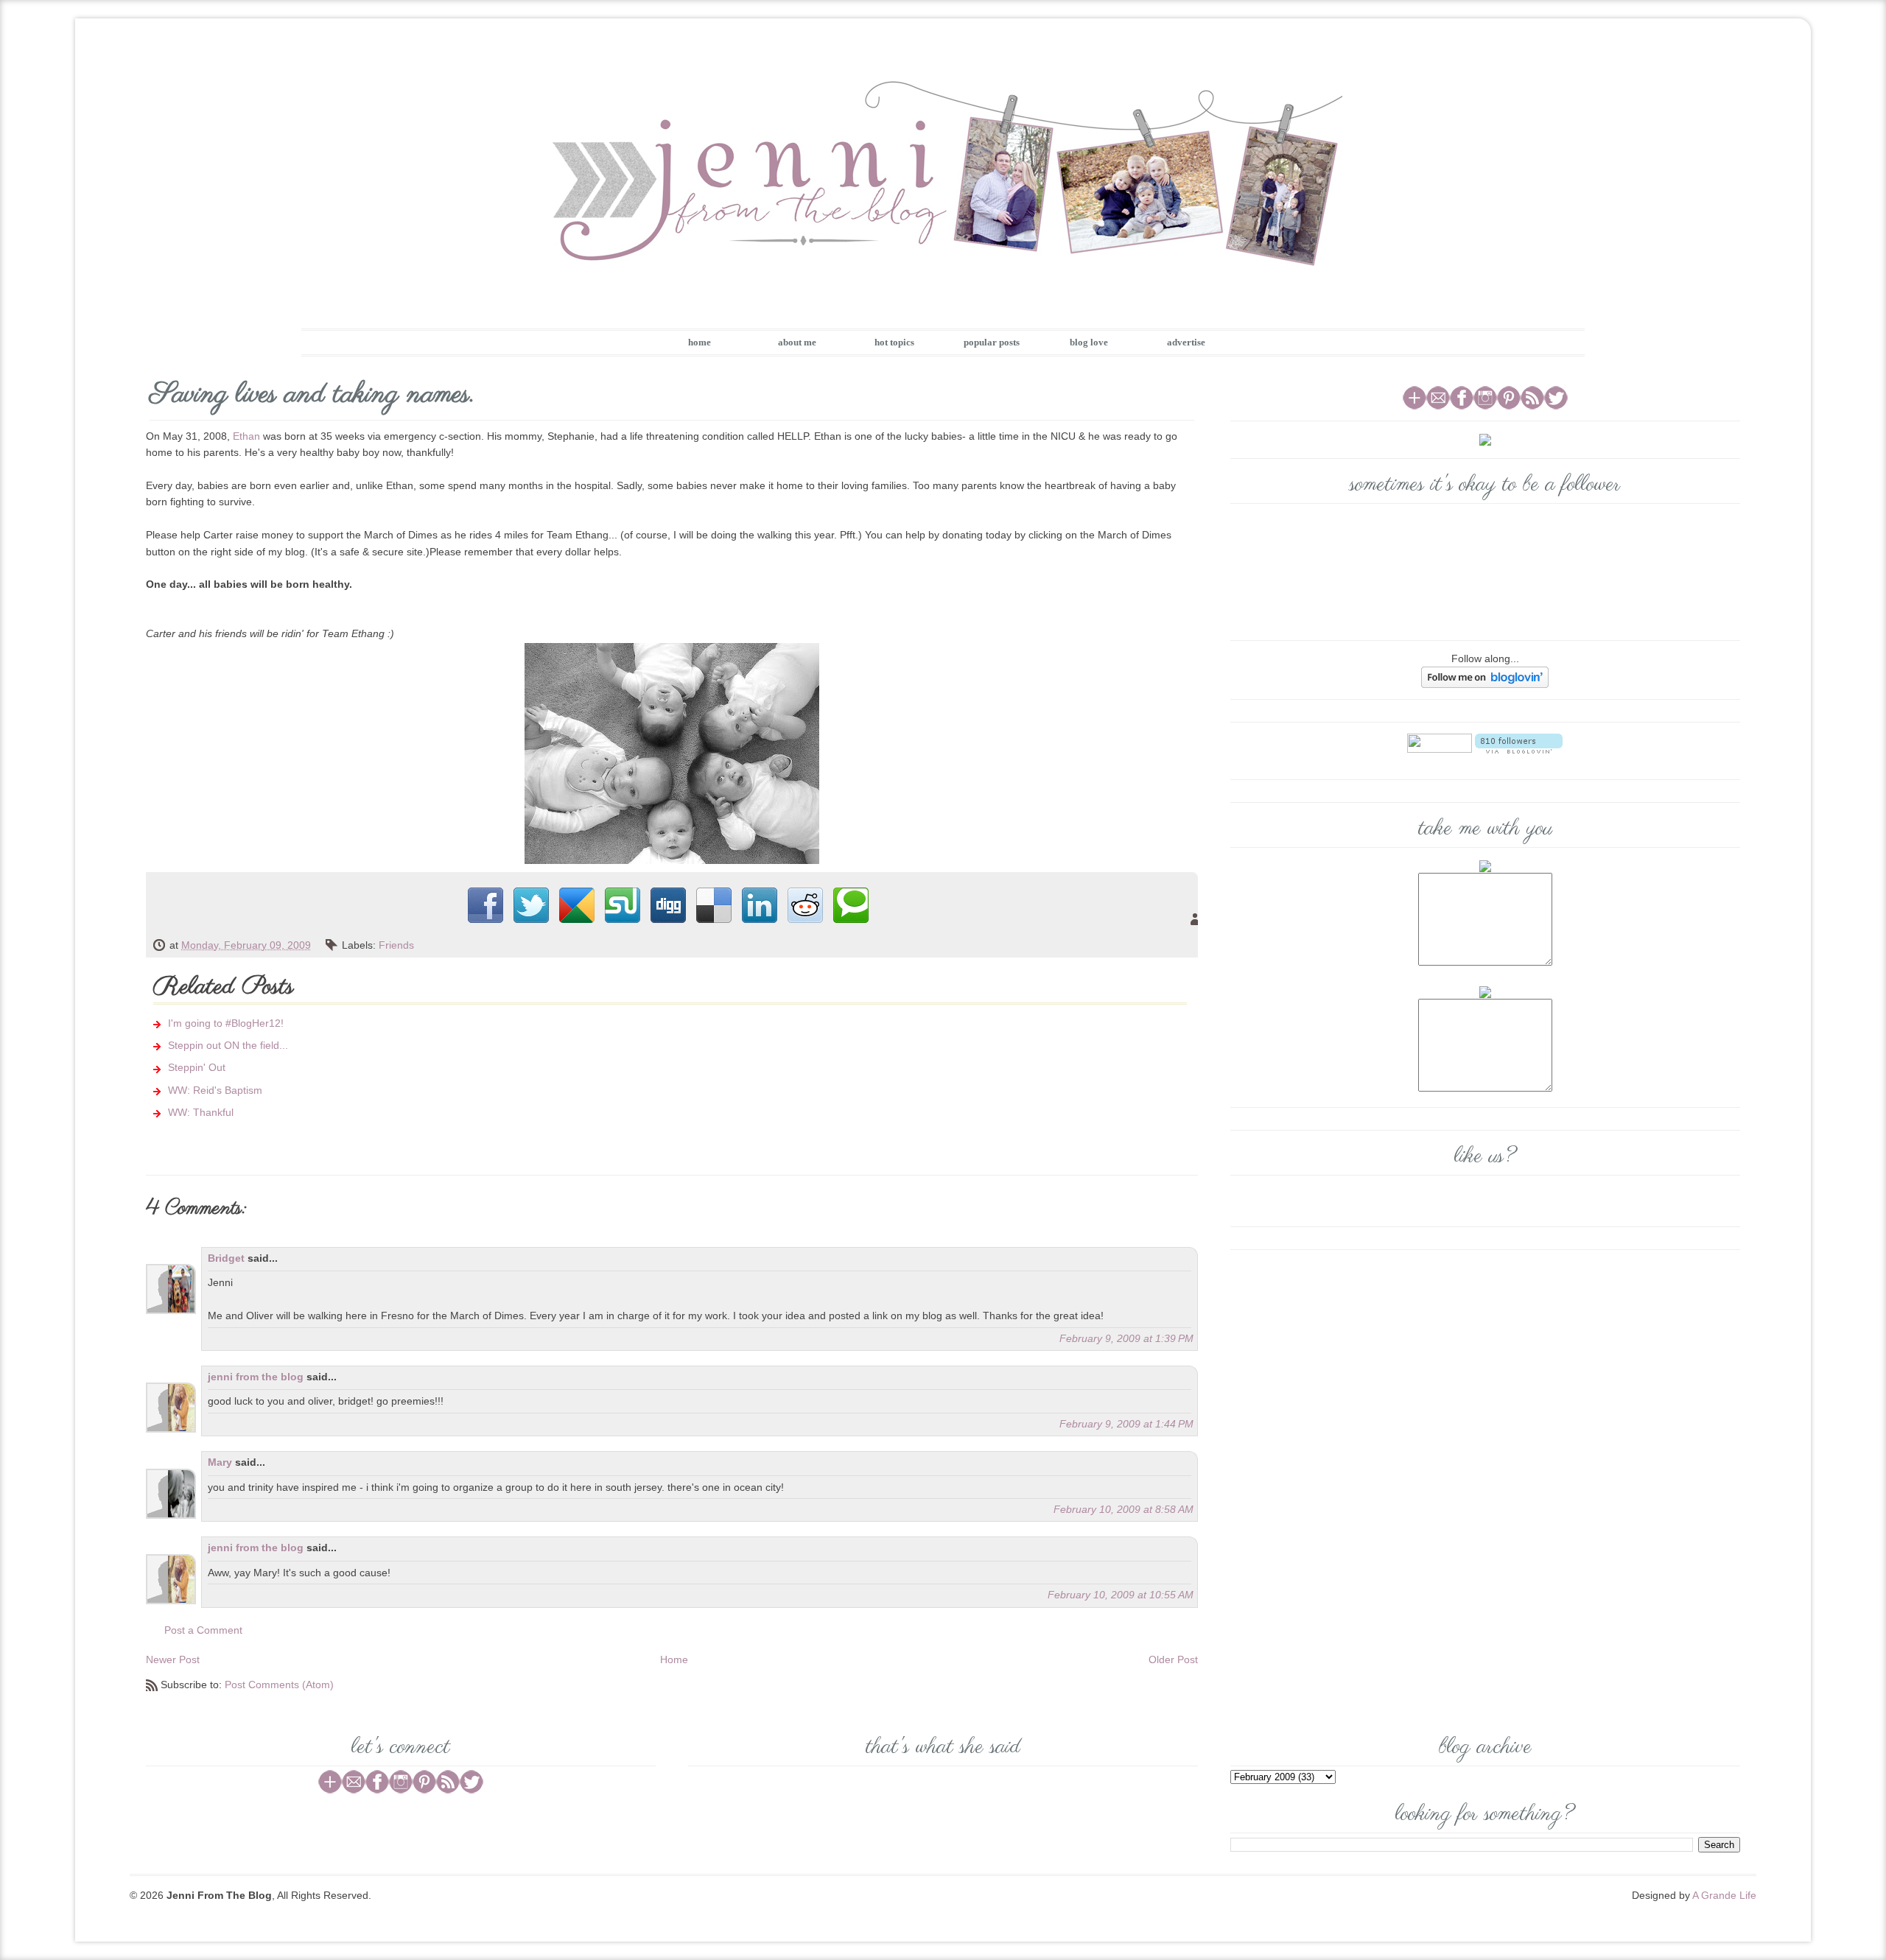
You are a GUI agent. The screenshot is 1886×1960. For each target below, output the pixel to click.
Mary (220, 1462)
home (700, 342)
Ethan (246, 436)
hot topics (894, 342)
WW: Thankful (201, 1112)
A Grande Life (1724, 1895)
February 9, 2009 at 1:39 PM (1126, 1338)
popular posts (992, 342)
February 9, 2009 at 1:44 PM (1126, 1424)
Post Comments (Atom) (279, 1685)
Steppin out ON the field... (228, 1045)
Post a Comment (203, 1630)
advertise (1186, 342)
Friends (396, 945)
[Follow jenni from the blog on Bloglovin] (1485, 676)
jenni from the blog (256, 1377)
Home (674, 1659)
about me (797, 342)
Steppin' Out (197, 1067)
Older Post (1173, 1659)
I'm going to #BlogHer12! (226, 1023)
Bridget (226, 1258)
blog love (1089, 342)
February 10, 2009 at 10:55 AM (1121, 1595)
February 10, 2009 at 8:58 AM (1123, 1509)
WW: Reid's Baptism (215, 1090)
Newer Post (173, 1659)
